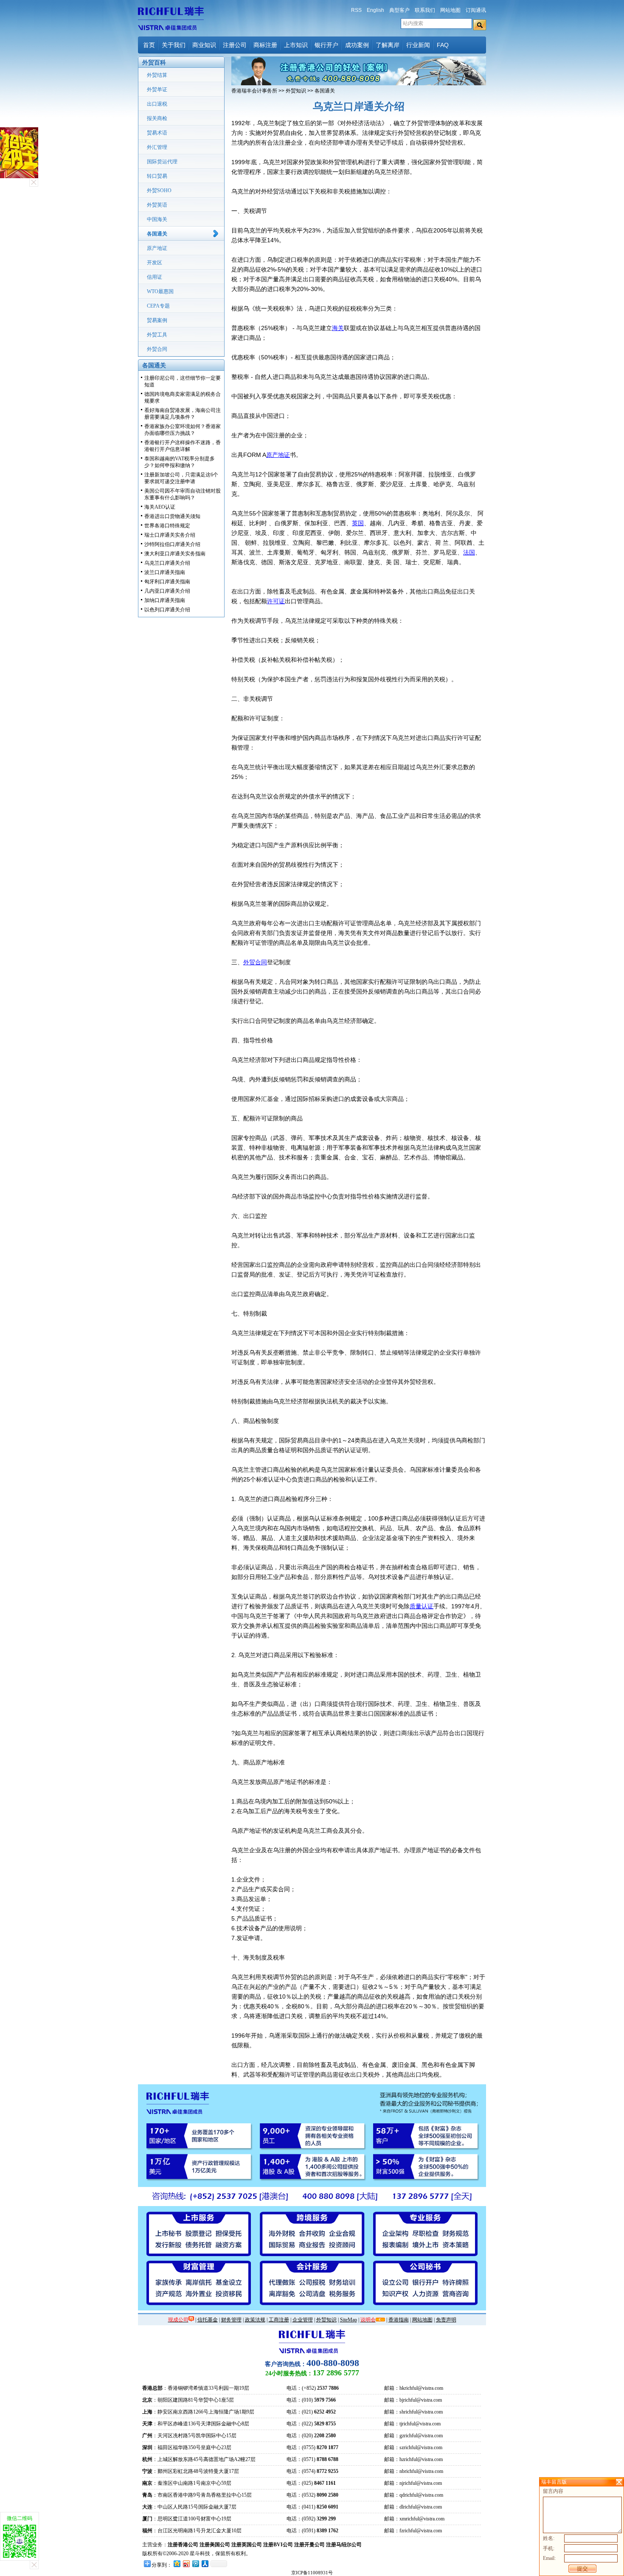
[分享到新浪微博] (186, 2563)
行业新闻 (418, 45)
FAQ (443, 45)
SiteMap (349, 2320)
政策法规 (255, 2320)
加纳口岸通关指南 (165, 600)
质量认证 (422, 1606)
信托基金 (208, 2320)
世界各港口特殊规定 (167, 526)
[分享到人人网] (205, 2563)
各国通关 (157, 234)
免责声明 (446, 2320)
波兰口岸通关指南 (165, 572)
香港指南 (399, 2320)
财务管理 (231, 2320)
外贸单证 (157, 90)
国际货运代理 (162, 162)
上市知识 (296, 45)
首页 (149, 45)
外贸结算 (157, 75)
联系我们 (425, 10)
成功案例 (357, 45)
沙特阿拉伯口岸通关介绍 (172, 544)
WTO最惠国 (160, 291)
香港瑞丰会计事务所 (254, 91)
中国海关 (157, 219)
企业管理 (303, 2320)
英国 (358, 523)
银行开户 (326, 45)
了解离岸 (388, 45)
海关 (338, 328)
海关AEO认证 (160, 507)
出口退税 (157, 104)
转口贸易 (157, 176)
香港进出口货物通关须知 (172, 516)
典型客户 (399, 10)
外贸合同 (157, 349)
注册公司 (235, 45)
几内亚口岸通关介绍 (167, 591)
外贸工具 (157, 335)
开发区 (155, 263)
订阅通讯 (476, 10)
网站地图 (450, 10)
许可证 (276, 601)
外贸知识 (296, 91)
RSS (356, 10)
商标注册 (265, 45)
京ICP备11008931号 (312, 2573)
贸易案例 (157, 320)
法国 (469, 552)
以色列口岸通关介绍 (167, 610)
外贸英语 (157, 205)
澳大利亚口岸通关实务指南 (175, 554)
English (375, 10)
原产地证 (157, 248)
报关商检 (157, 118)
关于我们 (174, 45)
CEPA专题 (158, 306)
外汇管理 (157, 147)
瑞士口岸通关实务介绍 (170, 535)
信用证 (155, 277)
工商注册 (279, 2320)
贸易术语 (157, 133)
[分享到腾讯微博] (195, 2563)
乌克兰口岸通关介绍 (167, 563)
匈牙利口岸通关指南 (167, 582)
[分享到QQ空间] (177, 2563)
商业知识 (204, 45)
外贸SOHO (159, 190)
